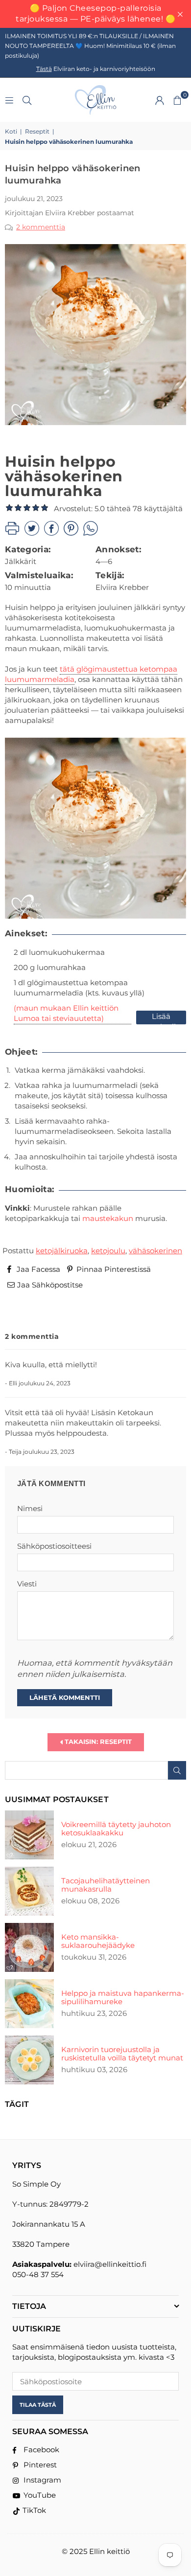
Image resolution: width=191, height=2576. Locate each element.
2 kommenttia (41, 227)
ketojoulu (108, 1251)
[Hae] (27, 100)
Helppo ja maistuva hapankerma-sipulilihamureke (123, 1997)
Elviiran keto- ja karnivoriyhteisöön (96, 69)
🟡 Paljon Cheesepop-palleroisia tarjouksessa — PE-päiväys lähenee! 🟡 (95, 13)
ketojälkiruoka (62, 1251)
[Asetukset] (160, 100)
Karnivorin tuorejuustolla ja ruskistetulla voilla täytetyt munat (122, 2054)
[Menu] (9, 100)
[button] (177, 100)
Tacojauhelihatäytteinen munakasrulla (106, 1885)
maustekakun (108, 1218)
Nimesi (30, 1508)
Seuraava (161, 1312)
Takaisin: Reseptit (97, 1741)
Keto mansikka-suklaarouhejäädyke (98, 1941)
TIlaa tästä (38, 2405)
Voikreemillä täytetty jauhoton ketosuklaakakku (116, 1829)
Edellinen (30, 1312)
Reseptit (37, 131)
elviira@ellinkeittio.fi (110, 2264)
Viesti (27, 1584)
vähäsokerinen (155, 1251)
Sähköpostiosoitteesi (54, 1546)
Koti (11, 131)
